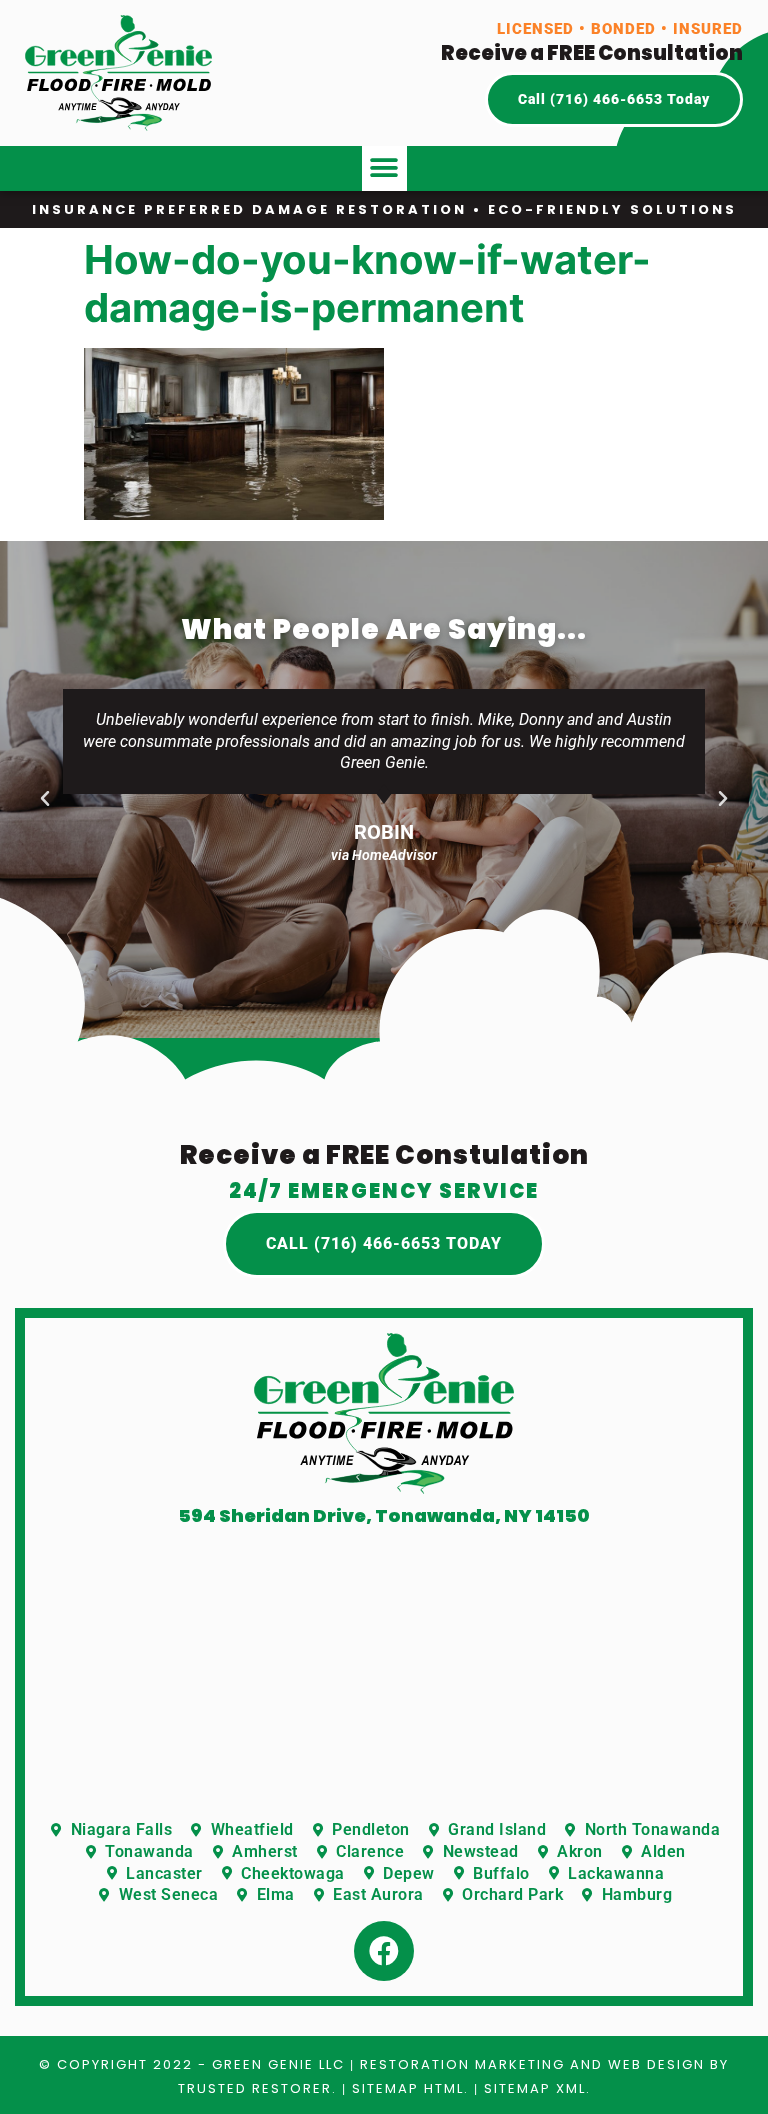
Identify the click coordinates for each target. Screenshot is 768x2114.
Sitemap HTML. (410, 2088)
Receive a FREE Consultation (592, 53)
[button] (384, 168)
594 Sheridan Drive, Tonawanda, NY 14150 (384, 1515)
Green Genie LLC (278, 2064)
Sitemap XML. (537, 2088)
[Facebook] (384, 1951)
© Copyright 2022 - (125, 2064)
